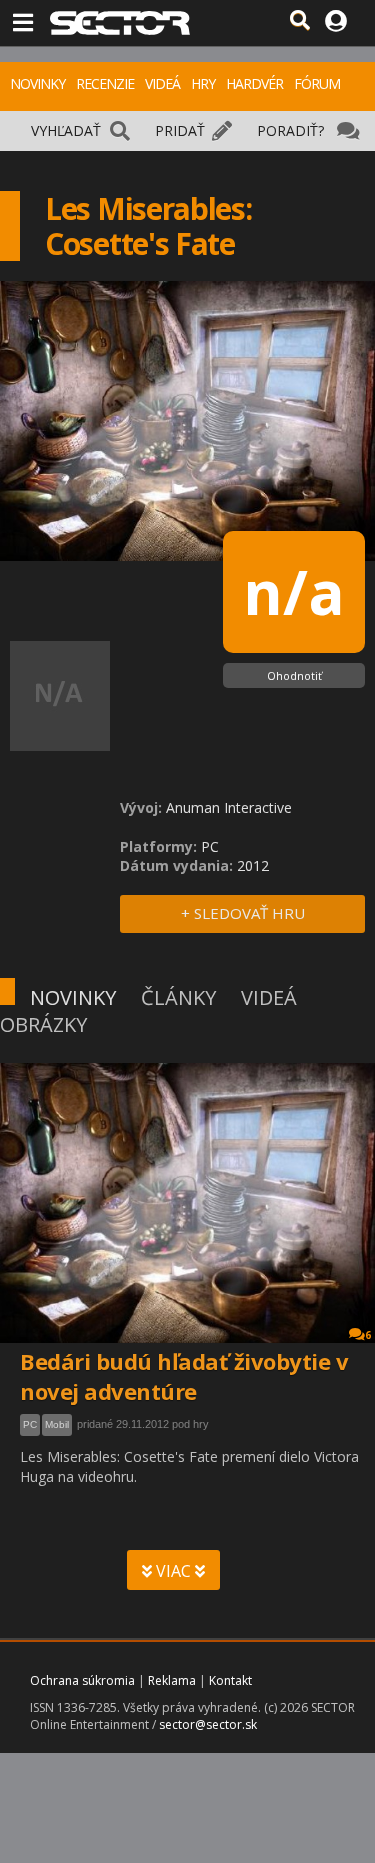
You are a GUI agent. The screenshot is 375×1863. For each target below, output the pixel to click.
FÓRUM (317, 83)
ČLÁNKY (178, 997)
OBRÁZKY (43, 1024)
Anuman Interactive (229, 807)
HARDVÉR (254, 83)
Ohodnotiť (294, 675)
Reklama (172, 1680)
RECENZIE (105, 83)
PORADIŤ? (290, 130)
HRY (203, 83)
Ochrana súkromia (82, 1680)
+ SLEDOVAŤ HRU (243, 913)
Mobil (57, 1424)
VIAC (173, 1571)
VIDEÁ (162, 83)
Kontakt (230, 1680)
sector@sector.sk (208, 1724)
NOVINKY (37, 83)
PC (30, 1424)
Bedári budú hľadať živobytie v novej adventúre (184, 1376)
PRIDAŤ (180, 130)
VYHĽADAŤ (66, 130)
